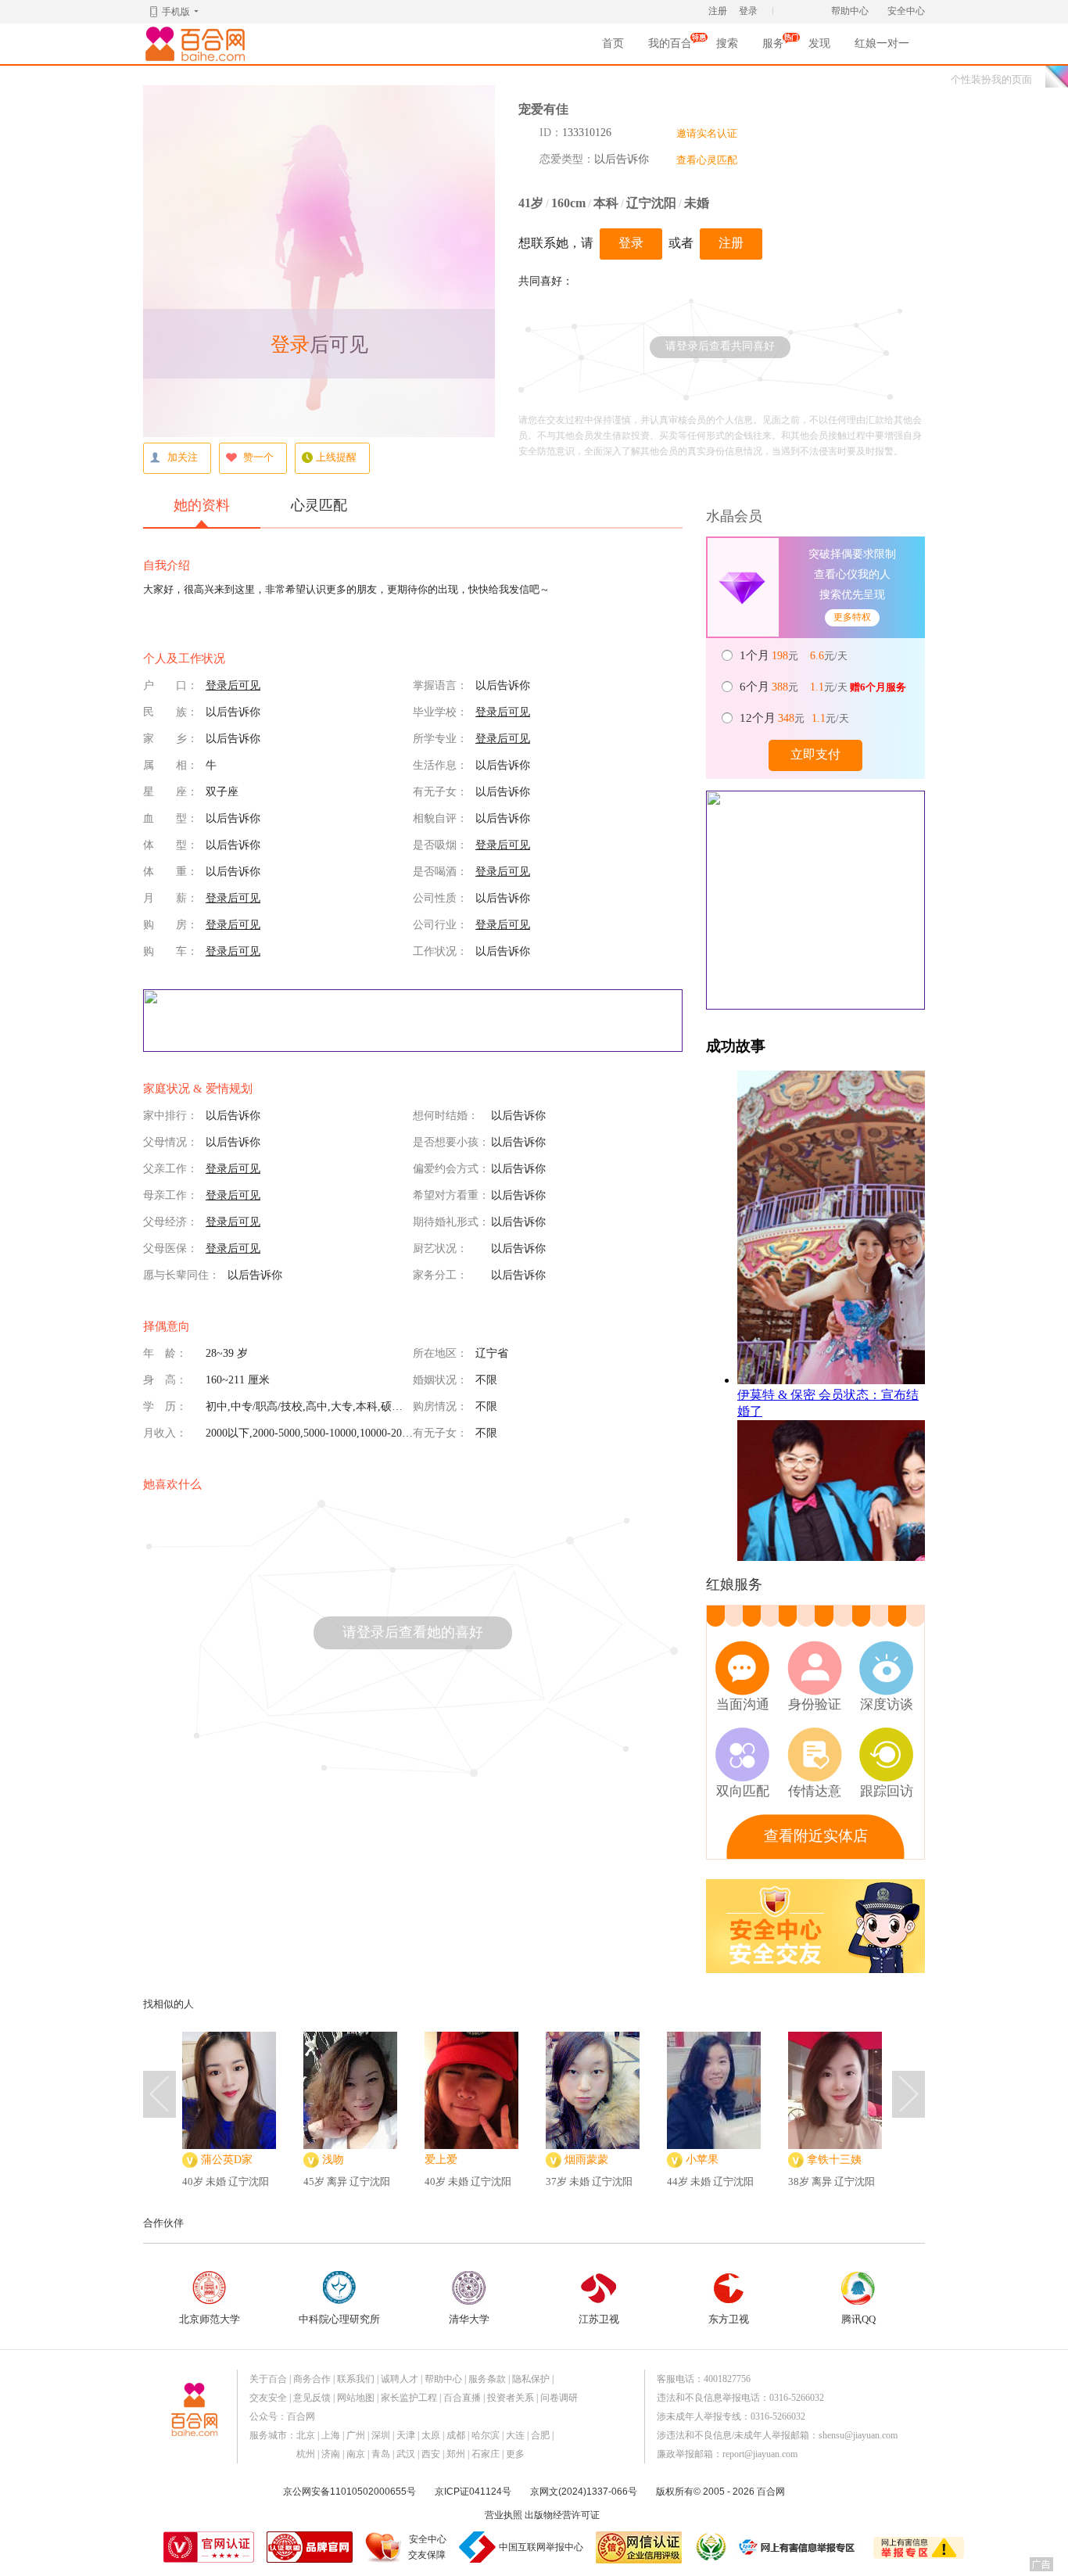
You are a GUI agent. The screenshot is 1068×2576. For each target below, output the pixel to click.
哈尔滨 (486, 2435)
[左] (159, 2094)
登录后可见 (233, 685)
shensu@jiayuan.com (858, 2435)
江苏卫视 (599, 2319)
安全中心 (906, 11)
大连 (515, 2435)
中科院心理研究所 (339, 2319)
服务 (773, 48)
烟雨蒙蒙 (586, 2160)
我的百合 (670, 48)
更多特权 (852, 617)
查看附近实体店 (816, 1836)
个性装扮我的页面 (991, 79)
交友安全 (268, 2398)
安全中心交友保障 (427, 2547)
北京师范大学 (210, 2319)
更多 (515, 2454)
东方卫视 (729, 2319)
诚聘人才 (400, 2379)
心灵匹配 (319, 505)
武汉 (406, 2454)
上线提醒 (336, 457)
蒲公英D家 (227, 2160)
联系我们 (356, 2379)
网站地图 (356, 2398)
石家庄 (486, 2454)
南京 (356, 2454)
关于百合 (268, 2379)
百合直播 (462, 2398)
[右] (909, 2094)
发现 (819, 43)
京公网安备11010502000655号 (349, 2492)
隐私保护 (531, 2379)
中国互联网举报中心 (541, 2547)
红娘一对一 (882, 43)
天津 (406, 2435)
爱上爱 (441, 2160)
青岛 (381, 2454)
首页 (613, 43)
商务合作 (312, 2379)
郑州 (456, 2454)
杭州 (306, 2454)
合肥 (540, 2435)
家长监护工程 (409, 2398)
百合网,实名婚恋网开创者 (198, 44)
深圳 (381, 2435)
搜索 (727, 43)
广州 (356, 2435)
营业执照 (504, 2515)
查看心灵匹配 (707, 160)
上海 (331, 2435)
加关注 (183, 457)
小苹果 (702, 2160)
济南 (331, 2454)
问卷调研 (559, 2398)
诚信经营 (710, 2547)
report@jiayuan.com (760, 2454)
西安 (431, 2454)
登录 (748, 11)
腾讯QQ (858, 2319)
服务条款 (487, 2379)
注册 (718, 11)
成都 (456, 2435)
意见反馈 (312, 2398)
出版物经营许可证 (562, 2515)
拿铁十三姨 (834, 2160)
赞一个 (258, 457)
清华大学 (469, 2319)
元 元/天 (795, 655)
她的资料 (202, 505)
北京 (306, 2435)
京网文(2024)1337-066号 (584, 2492)
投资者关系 (511, 2398)
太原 (431, 2435)
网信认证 (639, 2547)
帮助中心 (850, 11)
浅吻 (333, 2160)
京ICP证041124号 (473, 2492)
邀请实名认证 (707, 133)
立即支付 (815, 754)
